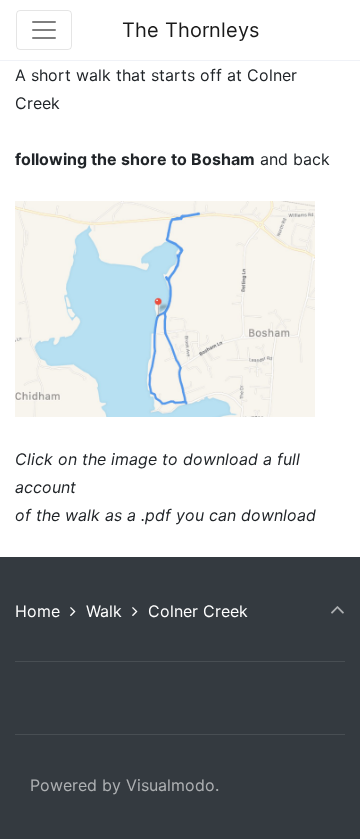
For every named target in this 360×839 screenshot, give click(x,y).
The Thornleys (190, 30)
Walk (104, 611)
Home (37, 611)
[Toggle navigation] (44, 30)
